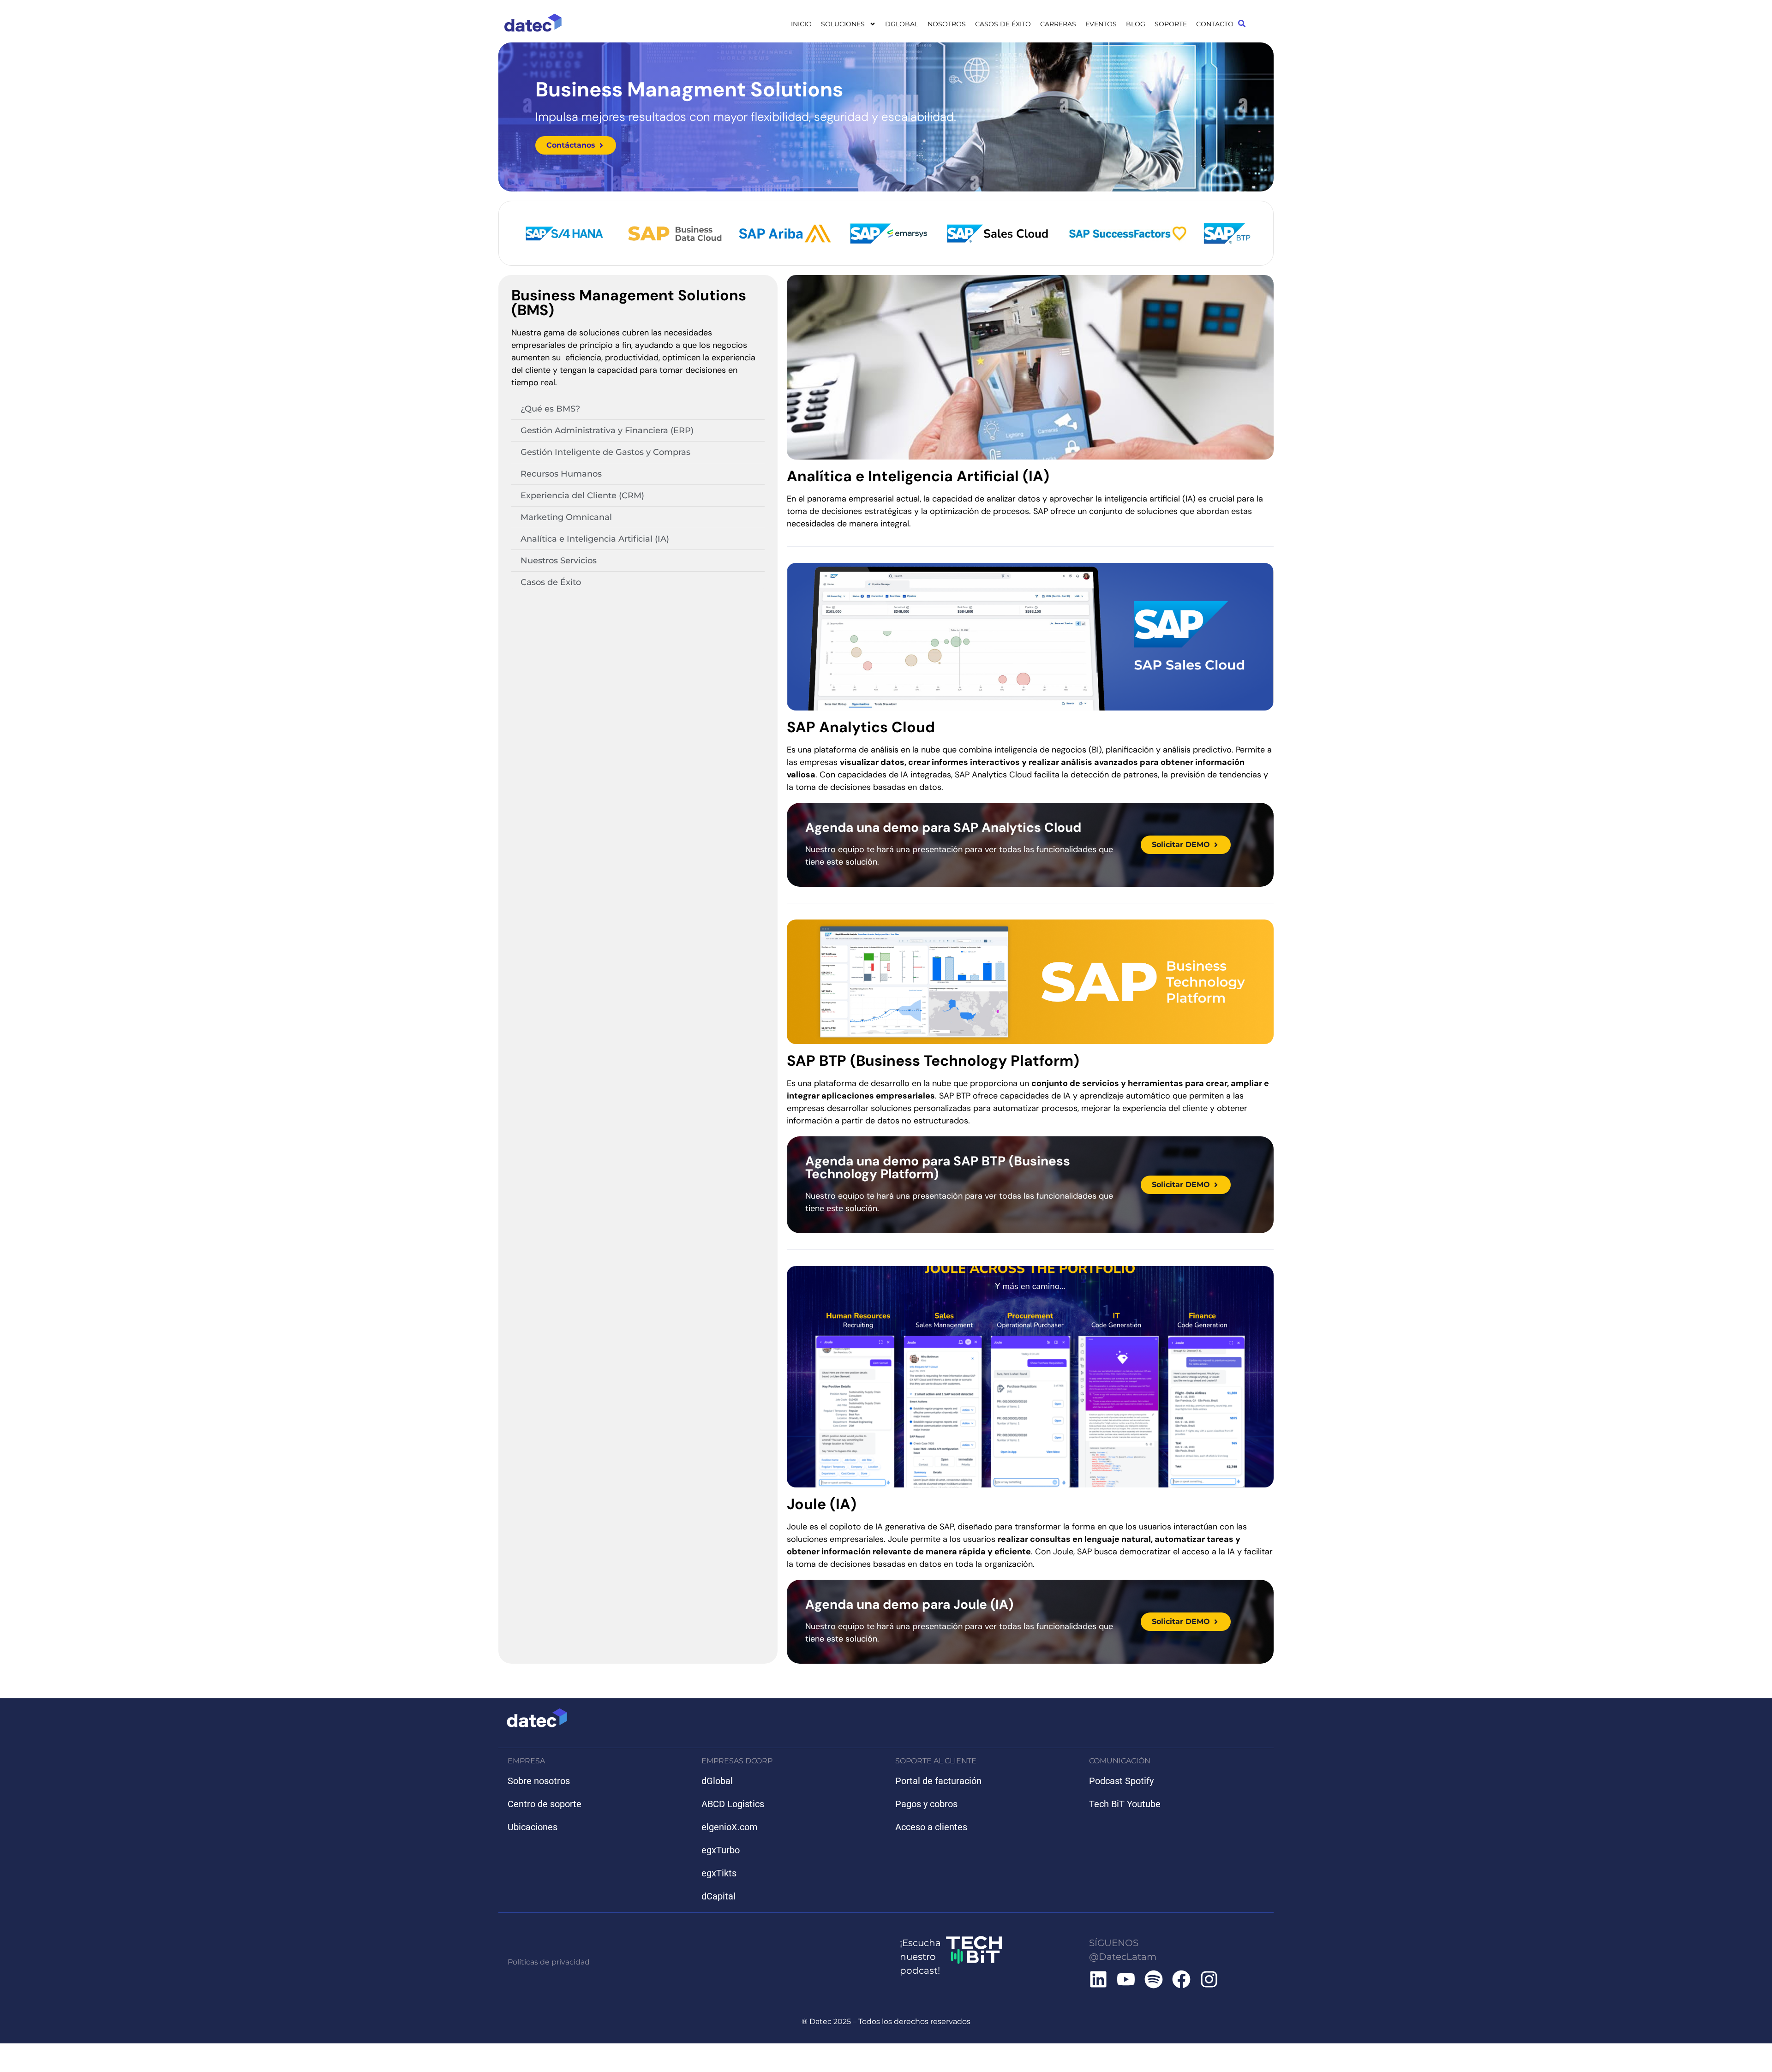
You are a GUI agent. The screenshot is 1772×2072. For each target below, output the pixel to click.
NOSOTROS (947, 24)
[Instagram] (1209, 1979)
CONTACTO (1215, 24)
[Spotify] (1154, 1979)
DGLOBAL (902, 24)
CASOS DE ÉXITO (1003, 24)
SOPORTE (1171, 24)
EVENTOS (1101, 24)
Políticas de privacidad (549, 1962)
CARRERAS (1058, 24)
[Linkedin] (1098, 1979)
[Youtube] (1126, 1979)
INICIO (801, 24)
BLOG (1136, 24)
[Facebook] (1181, 1979)
